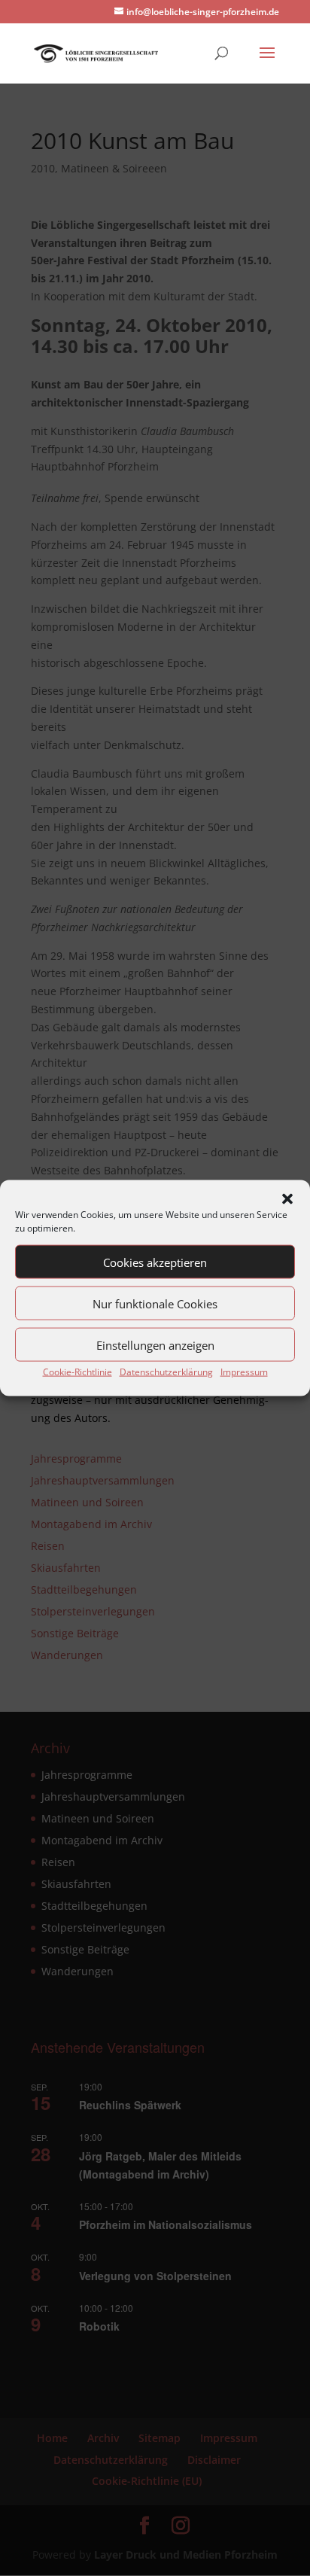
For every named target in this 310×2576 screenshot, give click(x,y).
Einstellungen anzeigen (155, 1344)
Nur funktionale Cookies (155, 1303)
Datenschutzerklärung (166, 1372)
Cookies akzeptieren (155, 1262)
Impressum (244, 1372)
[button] (287, 1199)
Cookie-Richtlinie (77, 1372)
